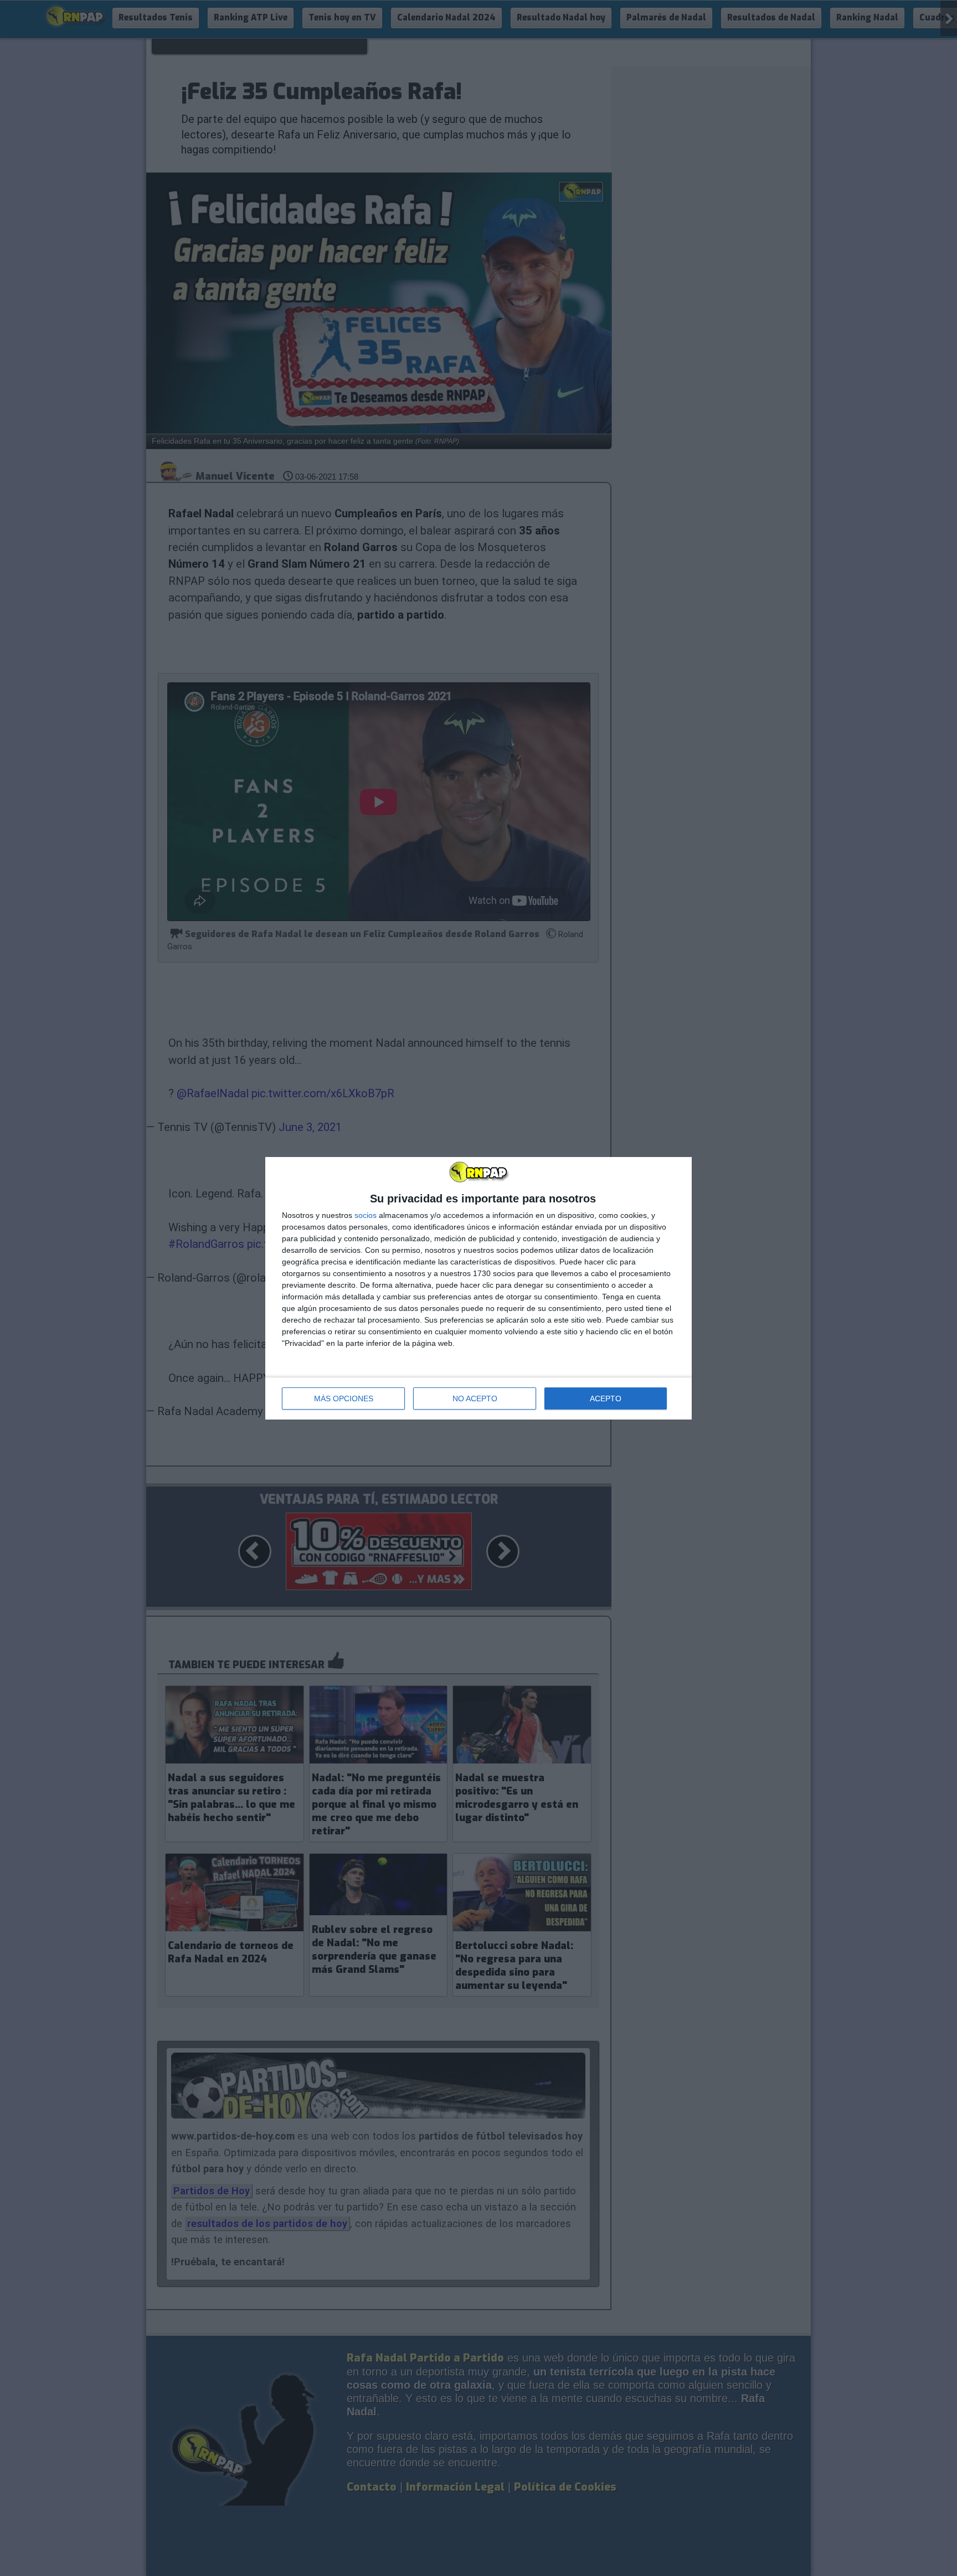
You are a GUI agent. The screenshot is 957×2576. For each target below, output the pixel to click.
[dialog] (478, 1288)
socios (366, 1215)
